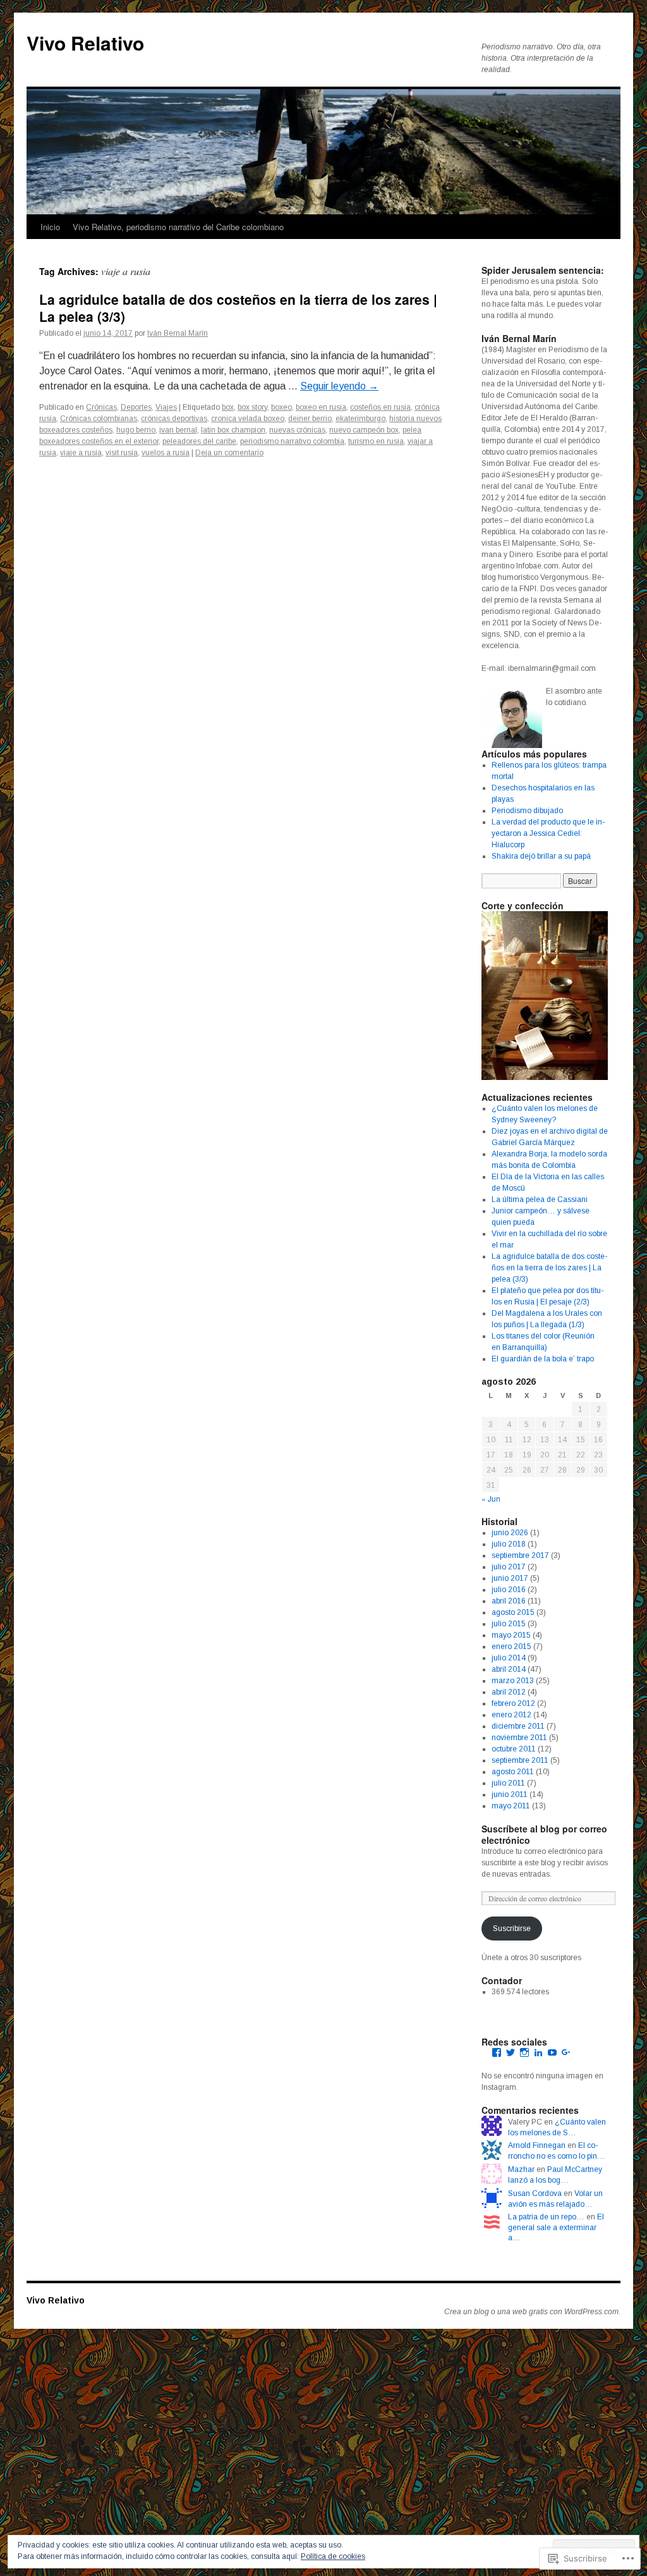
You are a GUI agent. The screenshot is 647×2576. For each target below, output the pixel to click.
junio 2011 (510, 1794)
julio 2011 (508, 1783)
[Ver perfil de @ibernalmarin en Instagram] (524, 2052)
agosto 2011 (513, 1772)
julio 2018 (509, 1544)
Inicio (50, 227)
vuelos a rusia (166, 453)
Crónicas (101, 407)
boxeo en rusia (321, 407)
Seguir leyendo (339, 386)
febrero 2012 (513, 1703)
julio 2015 (509, 1624)
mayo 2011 (511, 1806)
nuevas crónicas (297, 430)
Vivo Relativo (85, 43)
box (228, 407)
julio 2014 (509, 1658)
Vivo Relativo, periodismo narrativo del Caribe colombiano (178, 227)
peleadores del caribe (199, 441)
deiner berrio (310, 419)
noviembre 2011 (519, 1738)
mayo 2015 (511, 1635)
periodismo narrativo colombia (292, 441)
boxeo (281, 407)
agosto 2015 (513, 1612)
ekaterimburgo (360, 419)
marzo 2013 (513, 1681)
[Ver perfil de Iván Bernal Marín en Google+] (566, 2052)
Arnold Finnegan (537, 2145)
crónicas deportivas (174, 419)
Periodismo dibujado (527, 811)
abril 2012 (509, 1692)
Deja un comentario (229, 453)
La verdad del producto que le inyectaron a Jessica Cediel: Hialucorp (548, 833)
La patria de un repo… (546, 2217)
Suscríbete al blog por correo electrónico (544, 1834)
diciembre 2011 (518, 1726)
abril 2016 (509, 1601)
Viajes (166, 407)
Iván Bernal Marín (178, 333)
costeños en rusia (380, 407)
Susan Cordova (535, 2193)
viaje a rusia (81, 453)
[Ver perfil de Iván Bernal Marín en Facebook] (497, 2052)
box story (252, 407)
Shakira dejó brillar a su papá (541, 856)
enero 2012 (511, 1715)
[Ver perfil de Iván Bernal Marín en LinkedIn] (538, 2052)
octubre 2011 (514, 1749)
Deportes (136, 407)
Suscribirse (512, 1929)
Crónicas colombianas (99, 419)
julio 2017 (509, 1567)
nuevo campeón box (364, 430)
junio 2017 (510, 1578)
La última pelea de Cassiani (540, 1199)
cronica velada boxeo (248, 419)
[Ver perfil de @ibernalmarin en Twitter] (511, 2052)
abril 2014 (509, 1669)
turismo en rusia (376, 441)
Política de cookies (333, 2556)
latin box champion (233, 430)
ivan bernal (178, 430)
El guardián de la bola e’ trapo (543, 1359)
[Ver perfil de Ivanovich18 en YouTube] (552, 2052)
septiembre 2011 (520, 1760)
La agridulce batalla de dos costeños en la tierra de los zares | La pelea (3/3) (238, 308)
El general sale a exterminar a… (556, 2228)
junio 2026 (510, 1533)
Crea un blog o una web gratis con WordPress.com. (532, 2312)
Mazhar (521, 2169)
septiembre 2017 (520, 1555)
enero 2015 (511, 1647)
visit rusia (122, 453)
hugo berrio (136, 430)
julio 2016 (509, 1590)
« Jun (491, 1498)
